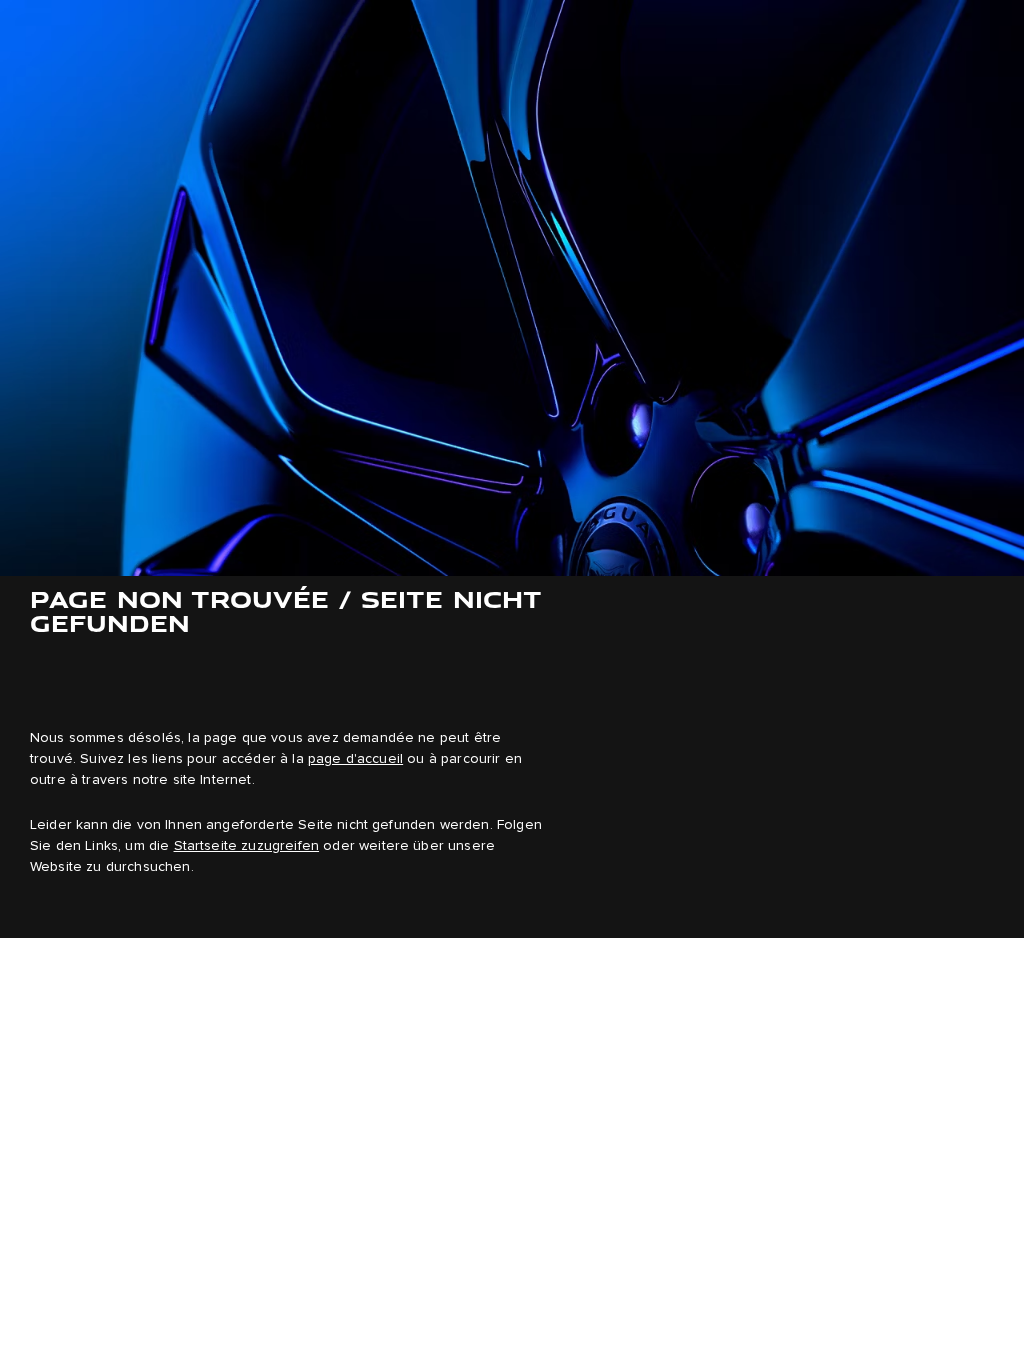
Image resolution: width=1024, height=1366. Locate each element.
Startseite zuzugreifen (247, 846)
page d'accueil (355, 759)
